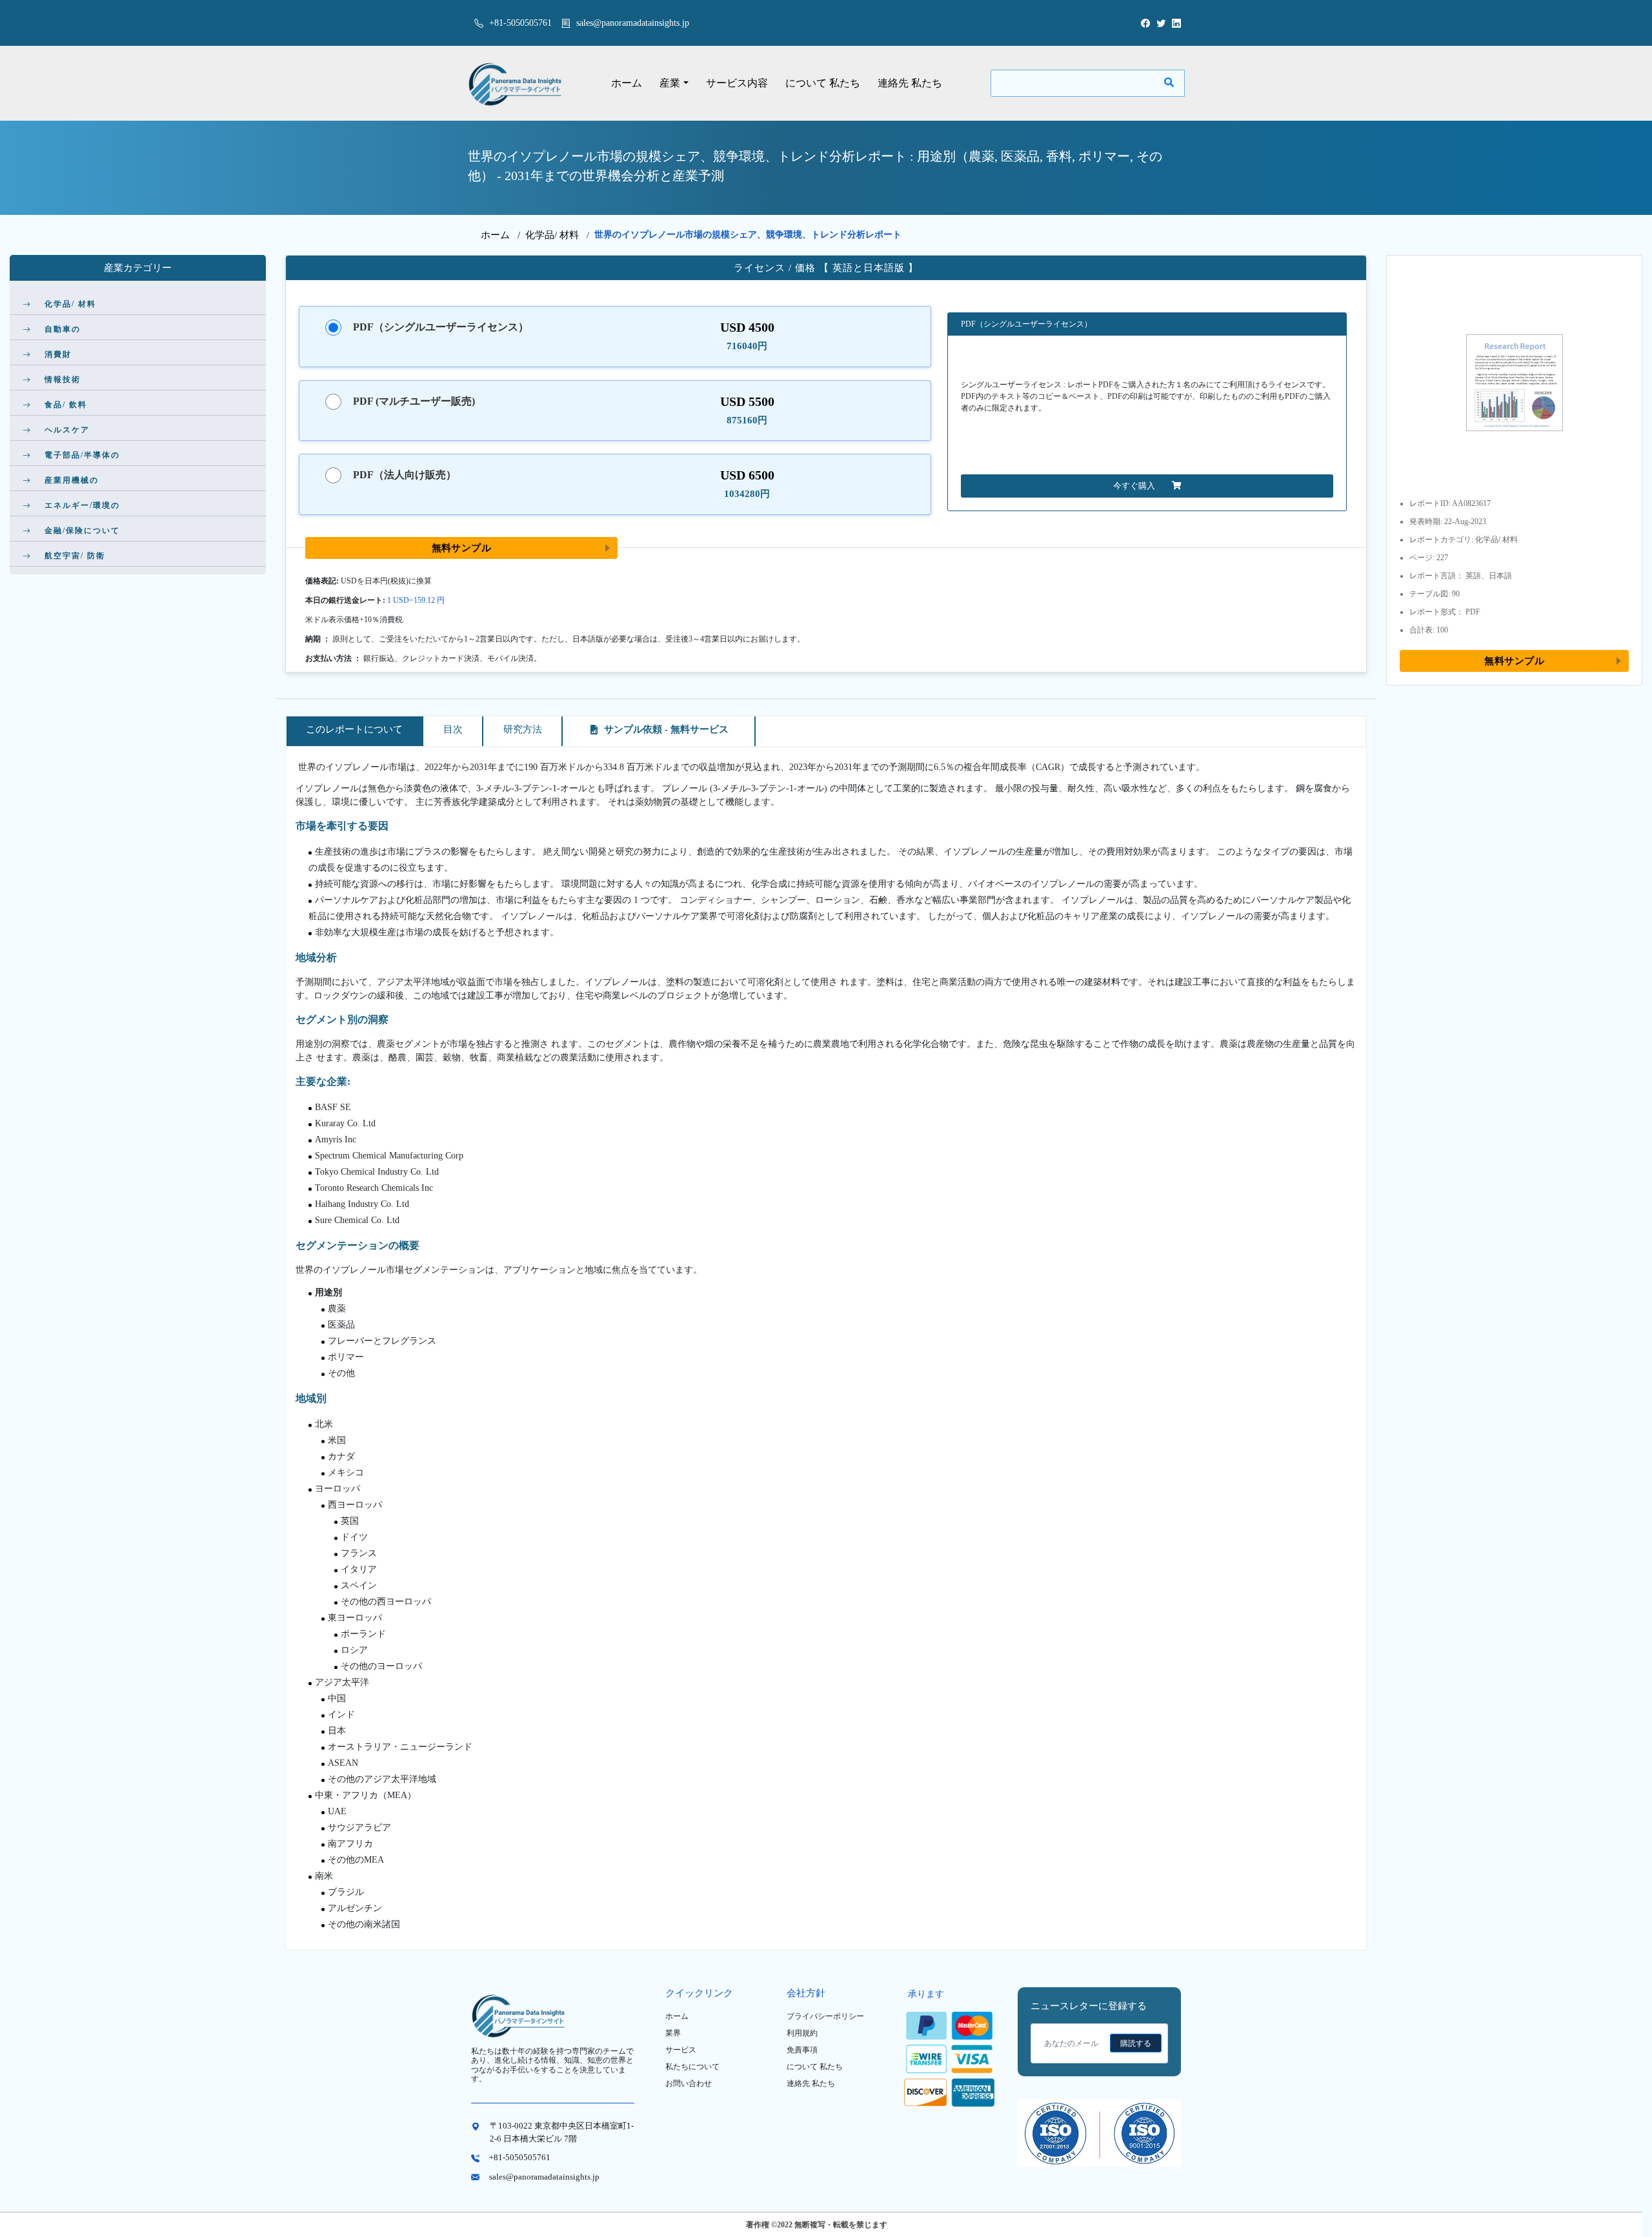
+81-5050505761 (519, 23)
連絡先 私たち (910, 83)
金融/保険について (82, 531)
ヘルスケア (67, 430)
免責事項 (802, 2050)
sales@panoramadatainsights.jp (633, 23)
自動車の (63, 329)
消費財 (58, 354)
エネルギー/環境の (82, 505)
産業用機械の (72, 480)
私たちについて (692, 2067)
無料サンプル (462, 548)
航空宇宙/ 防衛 (75, 556)
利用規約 (802, 2033)
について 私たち (823, 83)
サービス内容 (737, 83)
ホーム (627, 83)
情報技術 (63, 380)
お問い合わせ (689, 2083)
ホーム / (503, 235)
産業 (670, 83)
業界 (673, 2033)
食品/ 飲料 (66, 405)
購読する (1136, 2043)
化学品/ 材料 (552, 235)
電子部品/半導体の (82, 455)
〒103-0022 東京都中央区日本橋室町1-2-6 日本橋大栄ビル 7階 (562, 2132)
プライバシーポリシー (825, 2016)
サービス (681, 2050)
